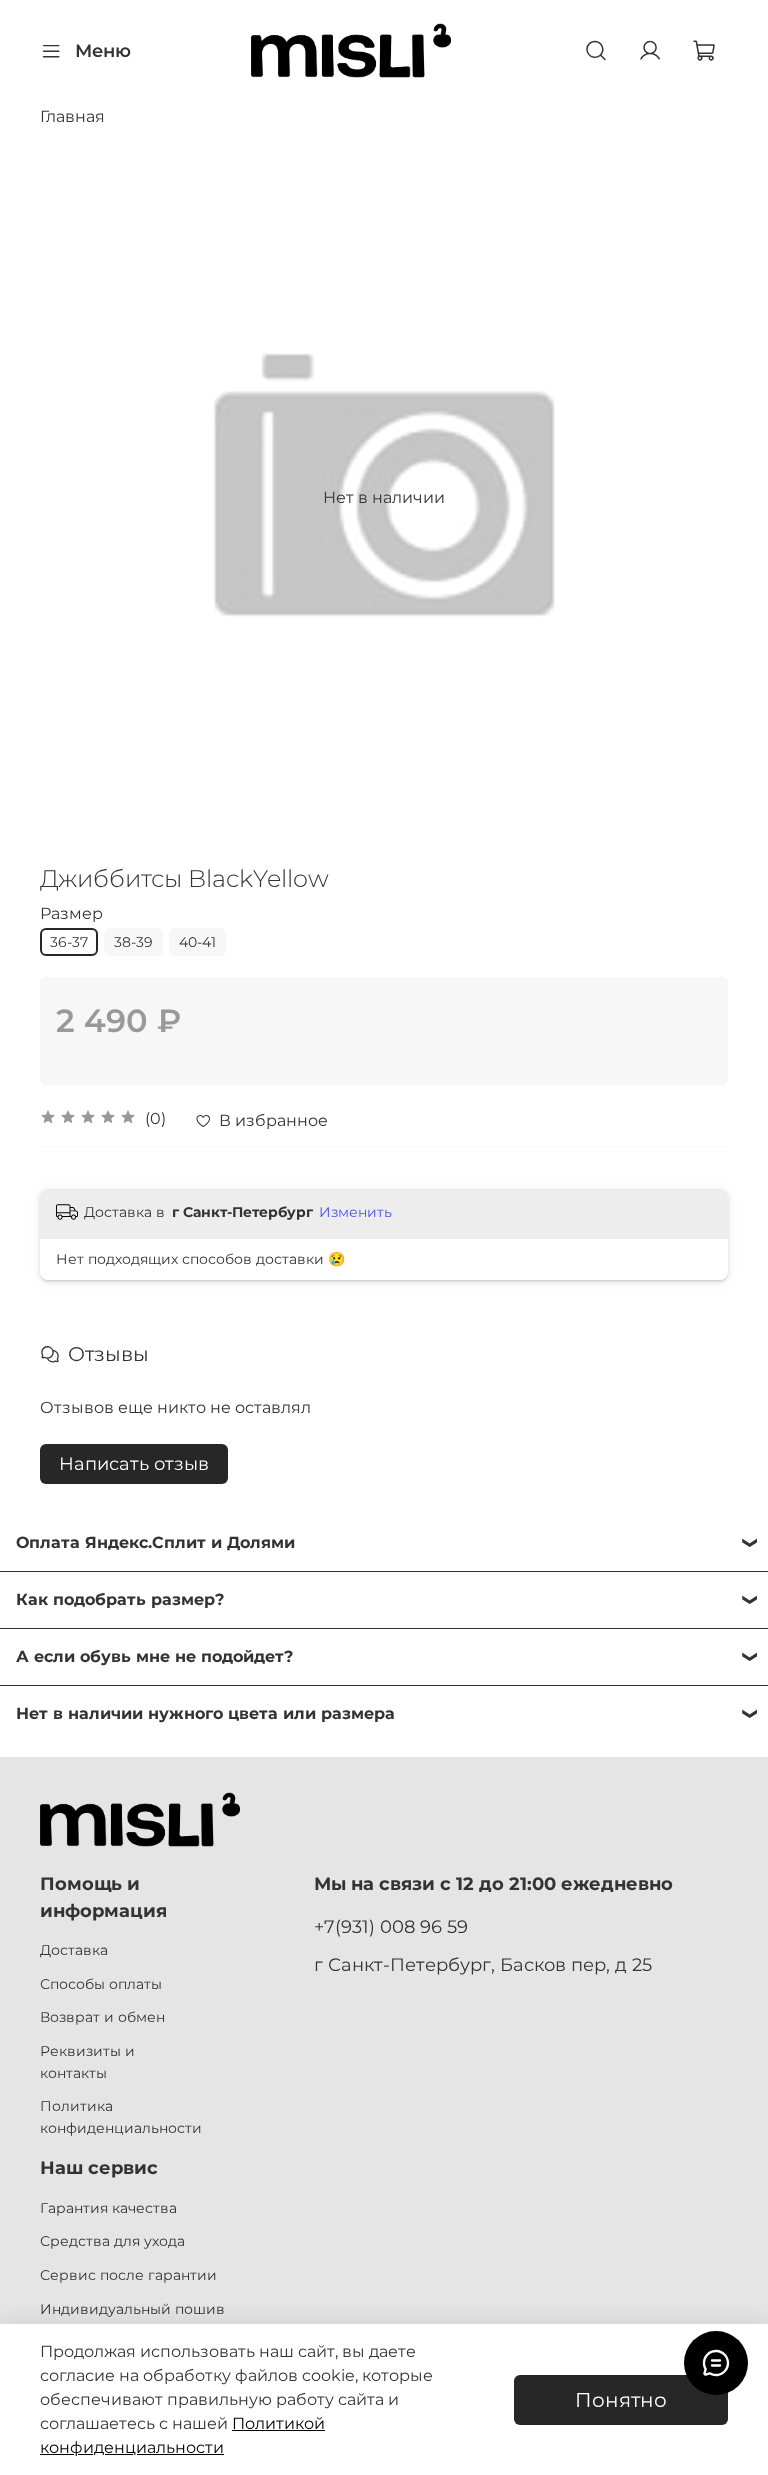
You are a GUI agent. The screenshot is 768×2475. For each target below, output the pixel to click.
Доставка (74, 1950)
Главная (72, 116)
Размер (71, 913)
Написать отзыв (134, 1464)
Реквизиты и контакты (87, 2062)
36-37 (69, 942)
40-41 (197, 942)
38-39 (133, 942)
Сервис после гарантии (128, 2275)
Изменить (355, 1212)
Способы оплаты (101, 1984)
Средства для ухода (112, 2241)
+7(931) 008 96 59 (391, 1926)
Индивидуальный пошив (132, 2309)
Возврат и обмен (102, 2017)
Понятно (621, 2400)
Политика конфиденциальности (121, 2117)
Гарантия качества (108, 2208)
